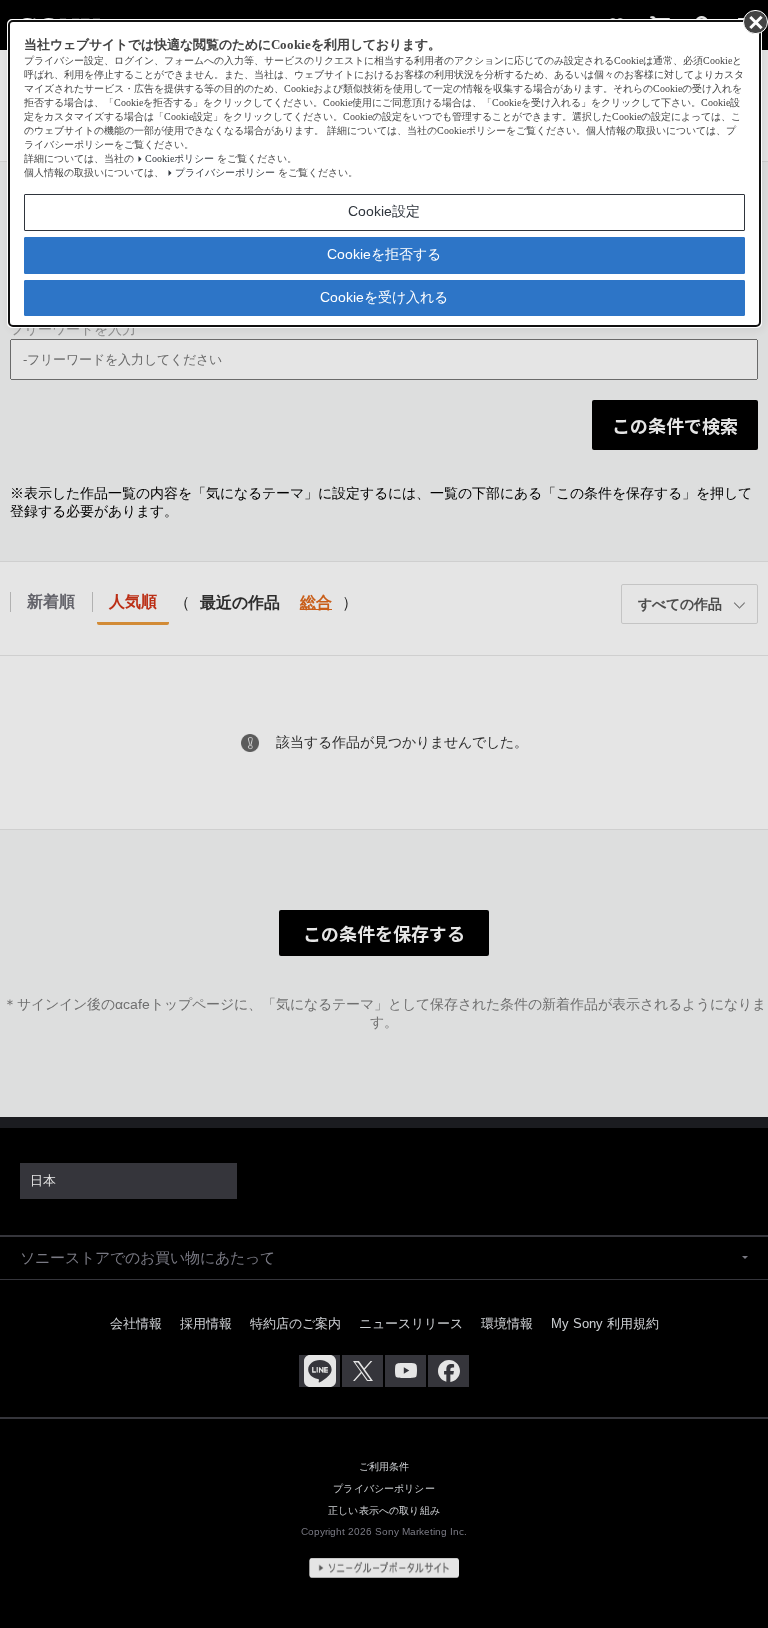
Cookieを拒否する (384, 254)
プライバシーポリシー (225, 172)
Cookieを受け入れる (384, 297)
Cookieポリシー (179, 158)
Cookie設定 (384, 211)
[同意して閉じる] (754, 21)
